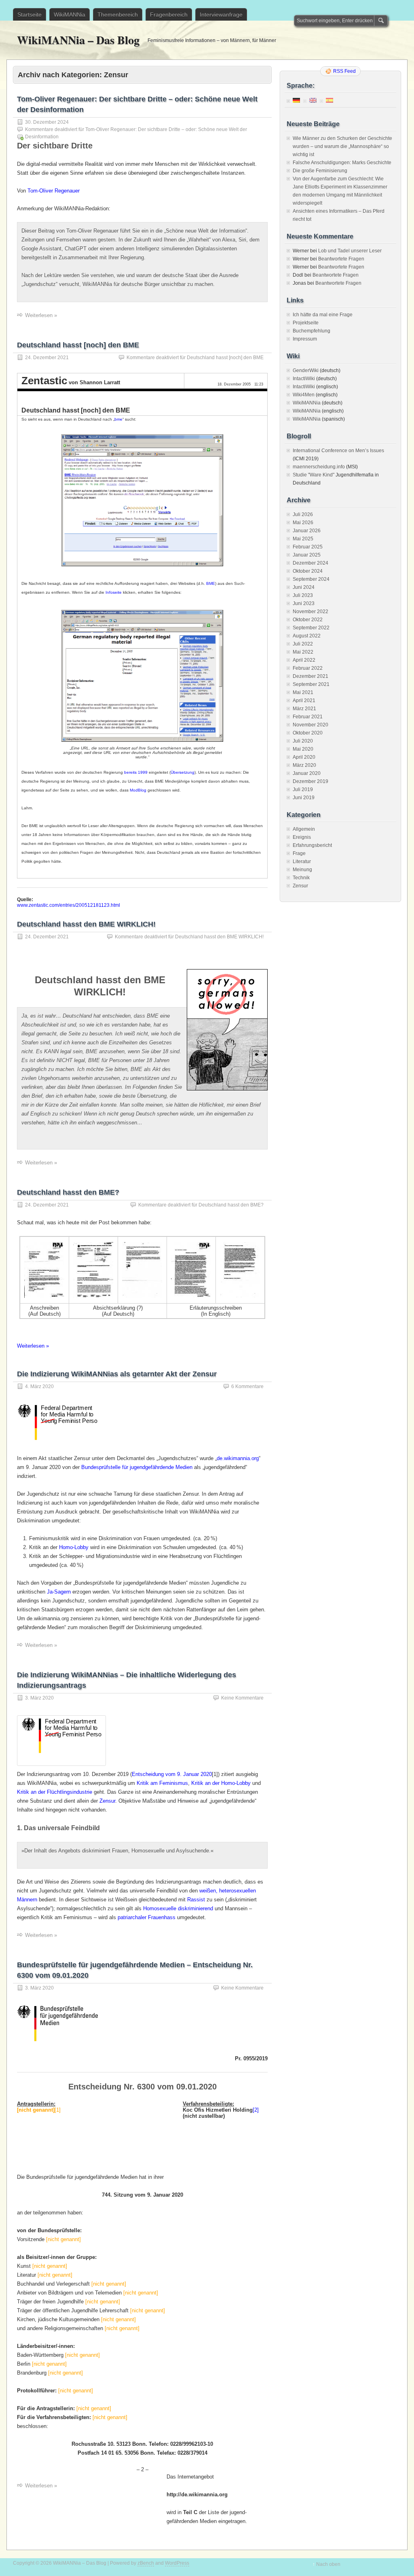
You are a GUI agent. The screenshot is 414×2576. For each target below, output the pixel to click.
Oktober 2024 (308, 571)
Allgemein (304, 829)
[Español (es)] (330, 100)
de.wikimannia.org (238, 1458)
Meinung (302, 870)
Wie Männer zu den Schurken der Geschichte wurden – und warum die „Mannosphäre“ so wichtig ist (342, 146)
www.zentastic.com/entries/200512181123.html (69, 905)
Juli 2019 (303, 790)
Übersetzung (183, 772)
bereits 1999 (136, 772)
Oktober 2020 (308, 733)
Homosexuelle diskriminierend (178, 1908)
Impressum (305, 339)
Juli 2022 (303, 644)
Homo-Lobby (74, 1547)
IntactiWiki (304, 379)
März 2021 (304, 709)
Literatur (302, 861)
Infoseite (114, 592)
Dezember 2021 (310, 676)
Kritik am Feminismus (162, 1783)
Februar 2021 (308, 717)
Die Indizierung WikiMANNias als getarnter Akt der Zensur (117, 1374)
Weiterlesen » (41, 315)
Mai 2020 (303, 749)
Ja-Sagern (59, 1592)
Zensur (107, 1801)
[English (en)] (313, 100)
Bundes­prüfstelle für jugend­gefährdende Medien (137, 1467)
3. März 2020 (39, 1698)
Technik (301, 878)
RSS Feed (344, 71)
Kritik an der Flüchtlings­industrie (55, 1792)
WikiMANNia (70, 15)
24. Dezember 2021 (47, 358)
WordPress (177, 2563)
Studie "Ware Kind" (314, 475)
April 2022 (304, 660)
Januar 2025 (307, 555)
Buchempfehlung (312, 331)
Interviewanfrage (221, 15)
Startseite (30, 15)
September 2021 (311, 684)
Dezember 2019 (310, 781)
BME (211, 583)
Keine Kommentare (242, 1698)
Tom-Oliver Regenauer (54, 191)
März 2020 (304, 765)
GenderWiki (306, 370)
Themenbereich (118, 15)
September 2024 (311, 579)
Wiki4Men (304, 395)
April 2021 (304, 701)
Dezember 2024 (310, 563)
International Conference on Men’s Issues (338, 451)
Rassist (196, 1900)
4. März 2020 (39, 1386)
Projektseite (306, 323)
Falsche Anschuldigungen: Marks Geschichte (342, 163)
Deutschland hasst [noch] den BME (78, 345)
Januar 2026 (307, 531)
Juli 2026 (303, 514)
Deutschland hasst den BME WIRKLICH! (86, 924)
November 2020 (310, 725)
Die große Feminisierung (320, 171)
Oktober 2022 (308, 620)
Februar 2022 (308, 668)
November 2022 (310, 612)
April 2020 (304, 757)
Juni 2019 (304, 798)
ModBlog (138, 790)
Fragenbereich (169, 15)
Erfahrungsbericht (312, 845)
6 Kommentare (247, 1386)
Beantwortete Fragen (341, 259)
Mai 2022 (303, 652)
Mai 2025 (303, 539)
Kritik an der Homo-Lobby (221, 1783)
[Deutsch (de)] (296, 100)
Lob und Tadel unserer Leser (350, 251)
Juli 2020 (303, 741)
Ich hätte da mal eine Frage (323, 315)
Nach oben (328, 2564)
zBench (146, 2563)
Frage (299, 853)
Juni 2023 (304, 603)
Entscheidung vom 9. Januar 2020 (172, 1774)
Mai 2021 (303, 692)
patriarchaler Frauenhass (147, 1917)
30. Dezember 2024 (47, 122)
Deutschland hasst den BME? (68, 1192)
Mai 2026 (303, 523)
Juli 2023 (303, 595)
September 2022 (311, 628)
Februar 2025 (308, 547)
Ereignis (302, 837)
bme (118, 419)
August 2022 (307, 636)
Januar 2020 (307, 773)
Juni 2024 (304, 587)
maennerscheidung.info (319, 467)
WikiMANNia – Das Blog (78, 40)
